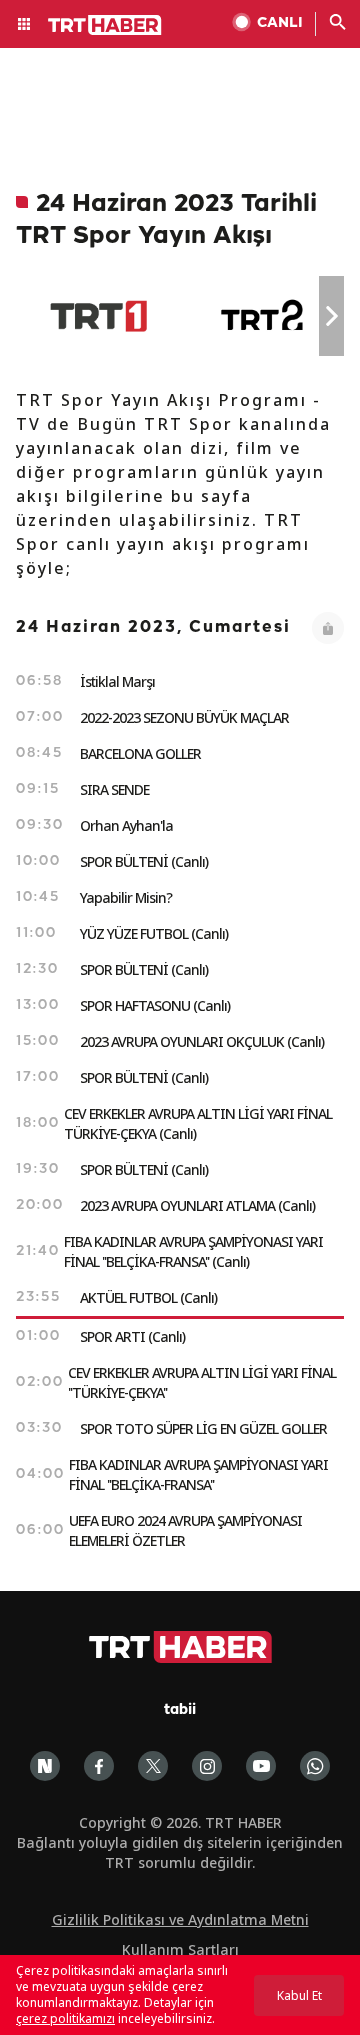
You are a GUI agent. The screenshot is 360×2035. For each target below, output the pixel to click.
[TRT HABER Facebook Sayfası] (99, 1766)
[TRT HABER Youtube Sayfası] (261, 1766)
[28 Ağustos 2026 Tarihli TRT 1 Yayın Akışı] (98, 316)
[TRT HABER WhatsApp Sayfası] (315, 1766)
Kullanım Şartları (180, 1949)
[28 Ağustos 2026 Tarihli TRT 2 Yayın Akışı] (263, 316)
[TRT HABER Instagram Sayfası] (207, 1766)
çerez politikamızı (65, 2018)
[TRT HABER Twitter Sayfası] (153, 1766)
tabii (180, 1710)
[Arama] (338, 24)
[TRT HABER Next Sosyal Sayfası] (45, 1766)
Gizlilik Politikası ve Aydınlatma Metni (180, 1919)
